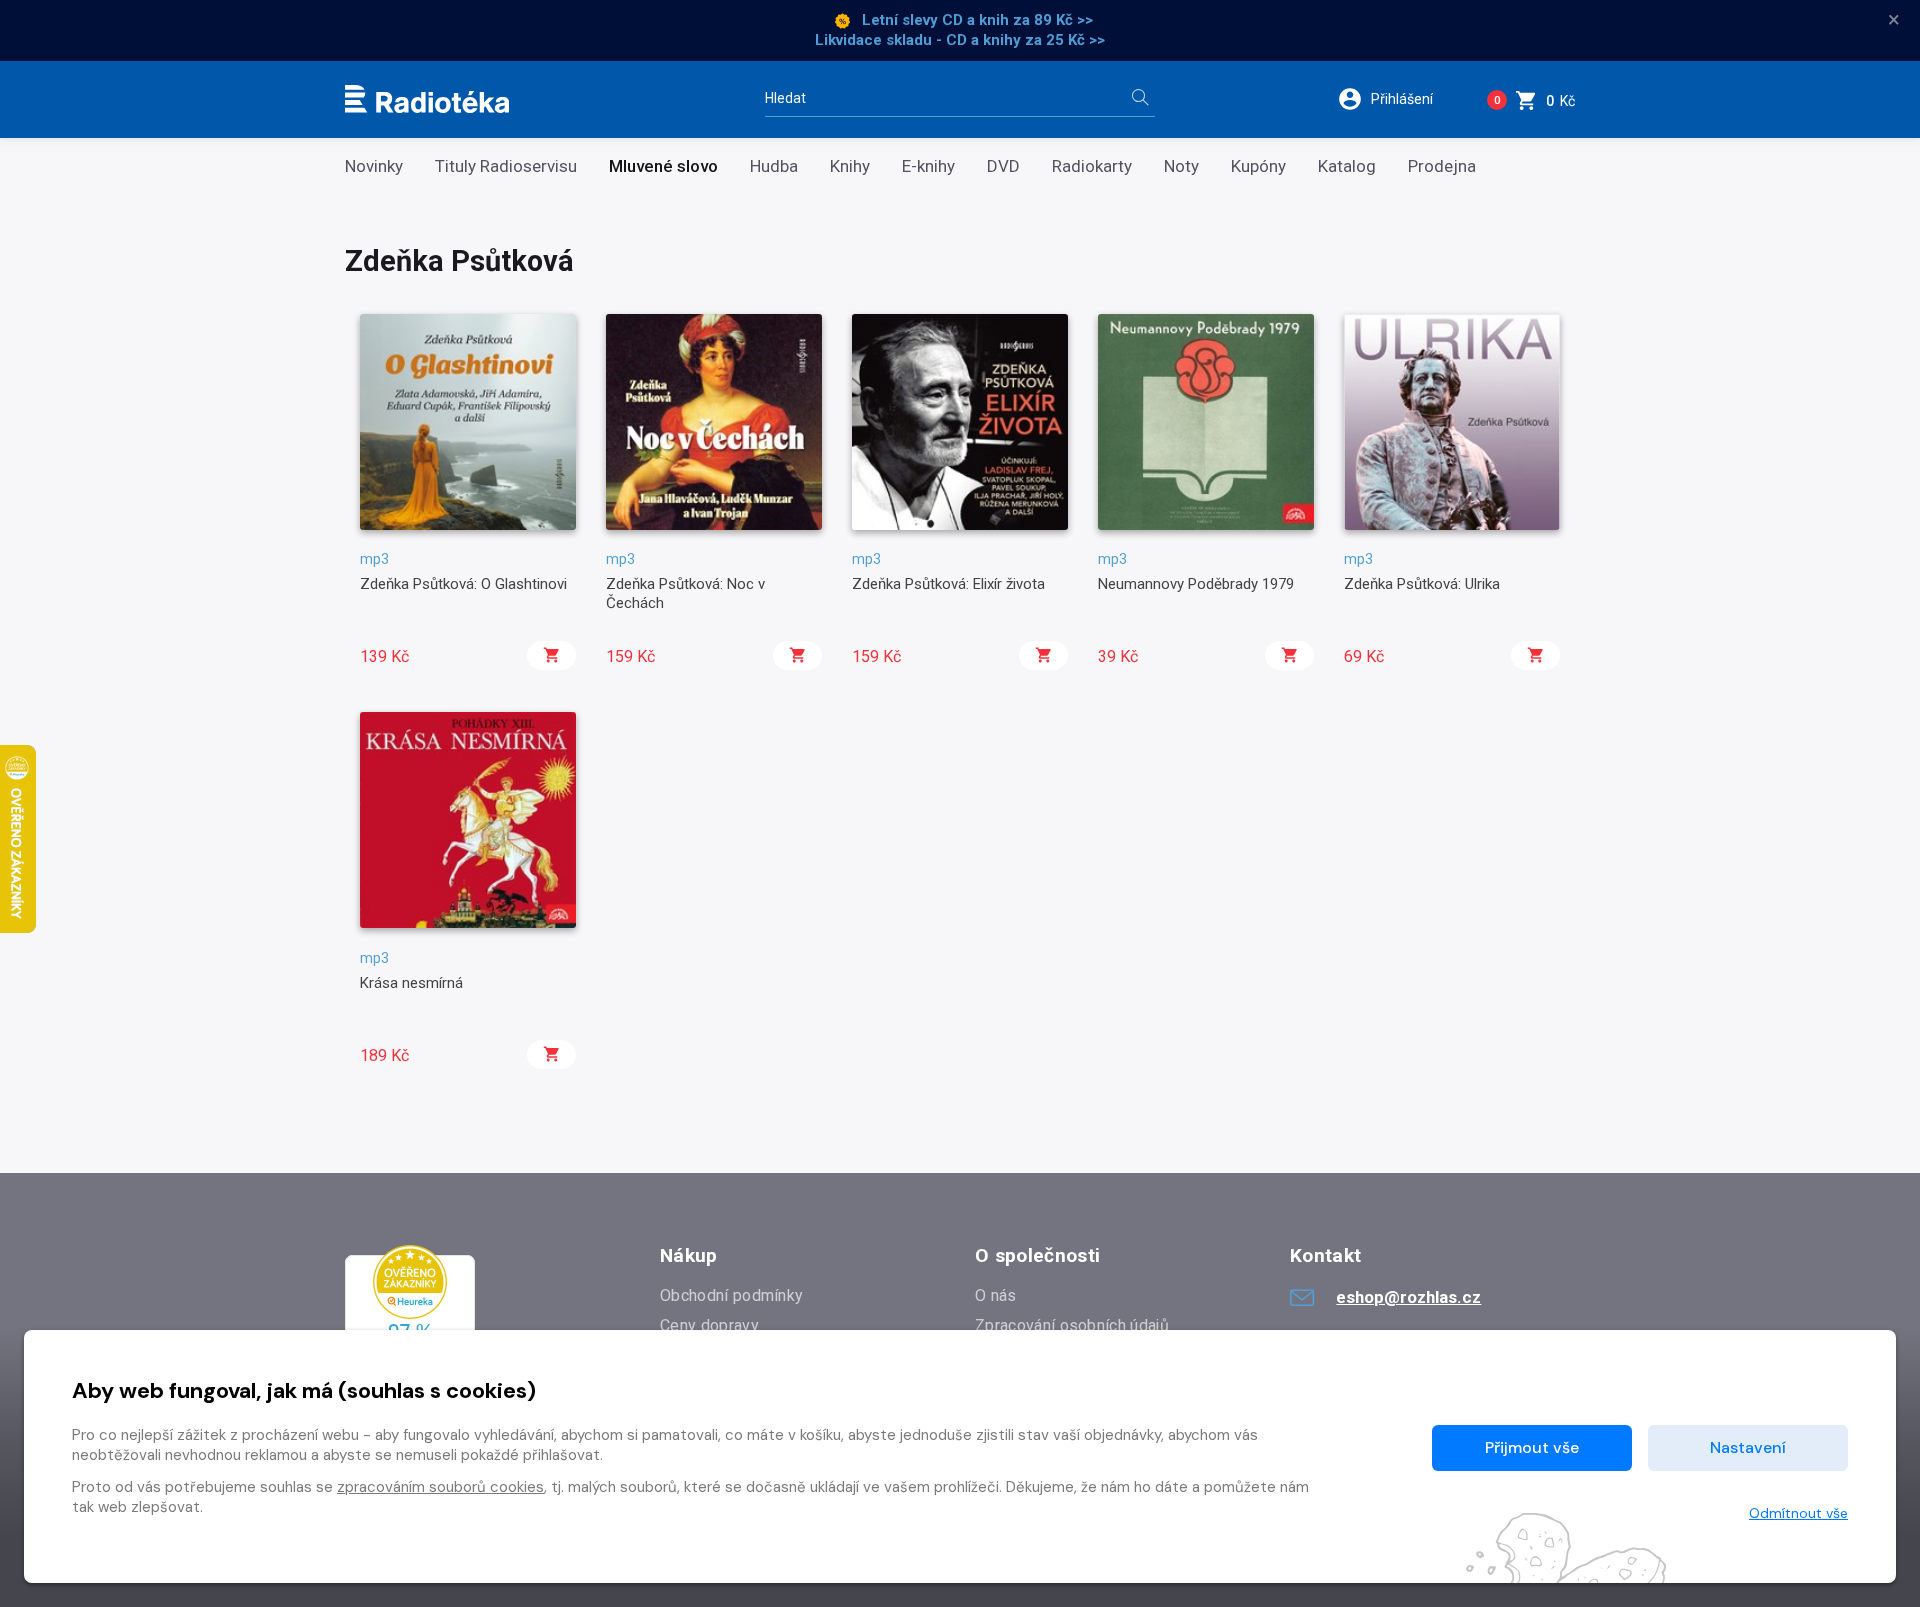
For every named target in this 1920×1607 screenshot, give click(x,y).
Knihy (850, 166)
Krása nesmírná (411, 983)
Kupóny (1258, 166)
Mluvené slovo (663, 166)
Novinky (374, 166)
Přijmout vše (1532, 1447)
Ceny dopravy (709, 1325)
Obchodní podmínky (731, 1295)
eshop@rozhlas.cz (1408, 1297)
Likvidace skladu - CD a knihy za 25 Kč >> (960, 40)
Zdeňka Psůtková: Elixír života (948, 584)
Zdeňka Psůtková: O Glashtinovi (463, 584)
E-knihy (928, 166)
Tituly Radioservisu (506, 166)
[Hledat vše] (1140, 99)
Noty (1181, 166)
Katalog (1347, 166)
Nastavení (1748, 1447)
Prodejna (1442, 166)
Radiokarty (1092, 166)
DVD (1003, 166)
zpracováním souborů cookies (440, 1487)
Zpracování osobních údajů (1072, 1325)
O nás (996, 1295)
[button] (1398, 99)
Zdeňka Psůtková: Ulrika (1422, 584)
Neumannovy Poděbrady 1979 (1196, 584)
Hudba (774, 166)
